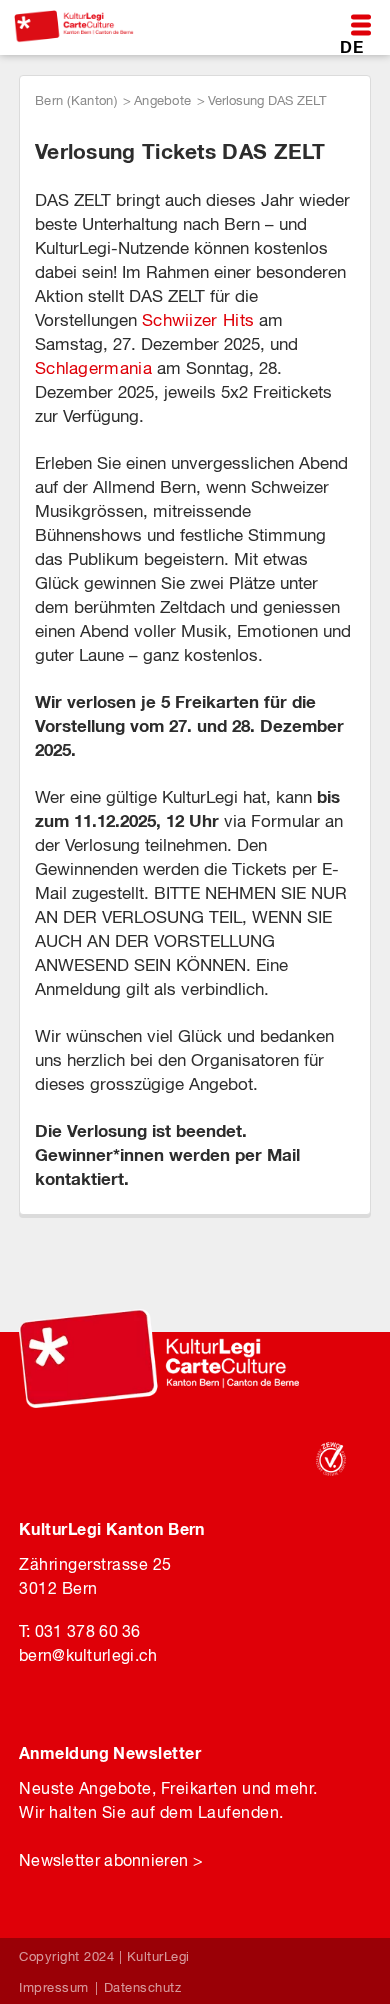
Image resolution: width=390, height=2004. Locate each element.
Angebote (162, 100)
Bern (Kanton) (76, 100)
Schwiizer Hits (198, 320)
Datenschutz (143, 1987)
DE (351, 46)
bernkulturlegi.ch (88, 1655)
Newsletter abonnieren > (111, 1860)
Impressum (54, 1987)
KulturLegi (158, 1956)
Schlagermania (93, 368)
